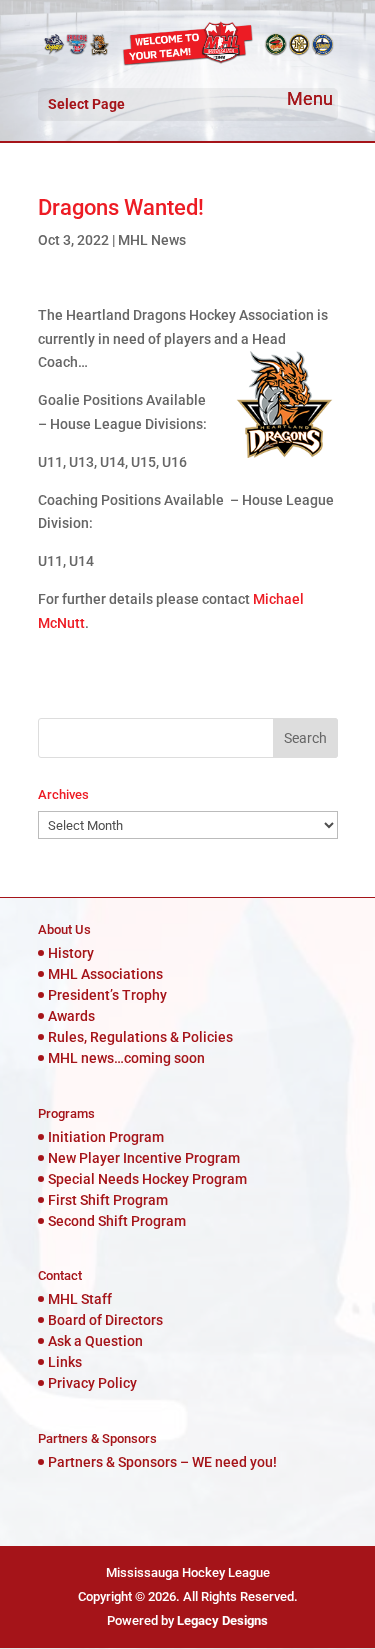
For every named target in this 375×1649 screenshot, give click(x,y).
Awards (71, 1016)
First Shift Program (108, 1200)
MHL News (152, 240)
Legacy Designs (222, 1620)
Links (65, 1362)
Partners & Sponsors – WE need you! (162, 1462)
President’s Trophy (107, 995)
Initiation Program (106, 1137)
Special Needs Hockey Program (147, 1179)
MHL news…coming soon (126, 1058)
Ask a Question (95, 1341)
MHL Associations (105, 974)
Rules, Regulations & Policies (140, 1037)
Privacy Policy (92, 1383)
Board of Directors (105, 1320)
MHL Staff (80, 1299)
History (71, 953)
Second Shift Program (117, 1221)
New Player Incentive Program (144, 1158)
